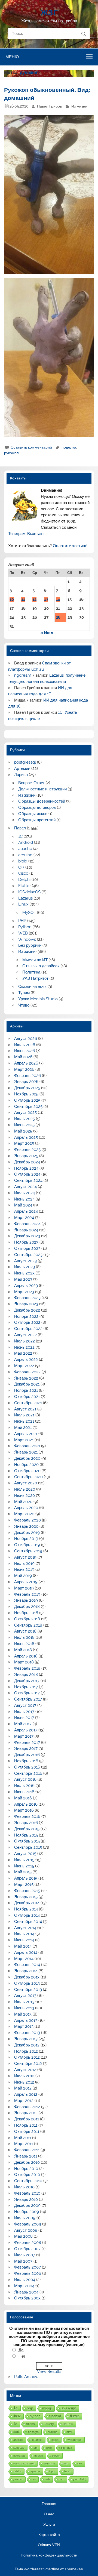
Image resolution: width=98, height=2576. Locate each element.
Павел (20, 828)
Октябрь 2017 (27, 1693)
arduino (25, 855)
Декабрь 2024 (27, 1162)
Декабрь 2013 (27, 1977)
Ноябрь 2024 (26, 1168)
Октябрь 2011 (27, 2131)
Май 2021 (23, 1427)
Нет (22, 2356)
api (35, 2448)
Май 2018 (23, 1650)
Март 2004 (24, 2286)
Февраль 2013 (27, 2033)
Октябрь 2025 (27, 1100)
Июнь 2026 (24, 1051)
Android (26, 842)
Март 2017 (24, 1736)
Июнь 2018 (24, 1644)
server (56, 2456)
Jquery (49, 2424)
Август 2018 (25, 1631)
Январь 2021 (26, 1452)
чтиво (30, 2424)
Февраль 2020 (27, 1520)
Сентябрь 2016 (28, 1773)
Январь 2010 (26, 2199)
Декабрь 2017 (27, 1681)
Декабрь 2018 (27, 1607)
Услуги (49, 2525)
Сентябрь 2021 (28, 1403)
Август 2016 (25, 1779)
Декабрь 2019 (27, 1533)
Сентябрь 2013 (28, 1990)
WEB (23, 933)
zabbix (17, 2471)
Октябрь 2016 (27, 1767)
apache (25, 849)
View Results (49, 2371)
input (52, 2471)
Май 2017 (23, 1724)
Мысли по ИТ (35, 960)
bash (67, 2471)
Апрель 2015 (26, 1878)
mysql (47, 2408)
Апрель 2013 (26, 2020)
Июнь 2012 (24, 2082)
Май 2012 (23, 2088)
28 (58, 617)
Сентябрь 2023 (28, 1255)
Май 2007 (23, 2261)
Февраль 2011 (27, 2150)
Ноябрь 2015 (26, 1835)
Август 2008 (26, 2230)
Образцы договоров (37, 807)
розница (67, 2448)
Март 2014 (24, 1959)
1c (15, 2424)
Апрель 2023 (26, 1286)
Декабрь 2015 (27, 1829)
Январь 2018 (26, 1675)
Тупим (24, 993)
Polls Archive (26, 2377)
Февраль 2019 (27, 1594)
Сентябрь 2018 (28, 1625)
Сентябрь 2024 (28, 1180)
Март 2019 (24, 1588)
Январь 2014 (26, 1971)
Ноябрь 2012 (26, 2051)
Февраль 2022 (27, 1372)
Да (21, 2350)
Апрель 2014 (26, 1952)
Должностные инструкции (42, 789)
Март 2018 (24, 1662)
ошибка (37, 2440)
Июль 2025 (24, 1119)
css (34, 2479)
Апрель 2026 (26, 1063)
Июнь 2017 (24, 1718)
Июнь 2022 (24, 1347)
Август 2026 (26, 1039)
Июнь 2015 (24, 1866)
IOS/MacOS (29, 892)
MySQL (29, 913)
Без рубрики (30, 945)
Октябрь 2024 (27, 1174)
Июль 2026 (25, 1045)
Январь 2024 (26, 1230)
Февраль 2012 (27, 2107)
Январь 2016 (26, 1823)
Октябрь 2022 (27, 1322)
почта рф (19, 2456)
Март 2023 (24, 1292)
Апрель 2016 (26, 1804)
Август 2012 (25, 2070)
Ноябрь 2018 (26, 1613)
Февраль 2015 (27, 1891)
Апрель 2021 (26, 1434)
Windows (27, 939)
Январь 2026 (26, 1082)
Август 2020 (26, 1483)
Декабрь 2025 (27, 1088)
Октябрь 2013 (27, 1983)
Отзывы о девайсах (41, 966)
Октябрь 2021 (27, 1397)
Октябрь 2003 (27, 2298)
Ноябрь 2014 (26, 1909)
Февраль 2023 (27, 1298)
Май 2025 (23, 1131)
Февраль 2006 (28, 2273)
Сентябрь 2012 (28, 2064)
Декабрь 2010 (27, 2162)
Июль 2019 (24, 1563)
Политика (31, 972)
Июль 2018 (24, 1637)
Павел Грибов (49, 106)
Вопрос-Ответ (31, 783)
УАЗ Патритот (35, 978)
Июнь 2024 (24, 1199)
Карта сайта (49, 2535)
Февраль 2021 (27, 1446)
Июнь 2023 (24, 1273)
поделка (69, 447)
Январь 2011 (26, 2156)
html (69, 2432)
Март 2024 (24, 1218)
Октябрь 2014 (27, 1915)
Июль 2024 (24, 1193)
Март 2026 (24, 1069)
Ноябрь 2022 (26, 1316)
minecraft (49, 2463)
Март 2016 (24, 1810)
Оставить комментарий (31, 447)
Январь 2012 (26, 2113)
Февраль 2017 (27, 1743)
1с (16, 2408)
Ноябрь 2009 (27, 2212)
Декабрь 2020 (27, 1458)
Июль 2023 (24, 1267)
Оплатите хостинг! (70, 546)
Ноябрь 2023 (26, 1242)
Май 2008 (23, 2236)
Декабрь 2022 (27, 1310)
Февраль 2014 (27, 1965)
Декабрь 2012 (27, 2045)
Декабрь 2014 (27, 1903)
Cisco (23, 873)
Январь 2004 (26, 2292)
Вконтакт (36, 534)
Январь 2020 (26, 1526)
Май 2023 (23, 1279)
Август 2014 (25, 1928)
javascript (68, 2408)
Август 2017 (25, 1705)
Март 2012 (24, 2101)
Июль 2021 (24, 1415)
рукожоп (11, 453)
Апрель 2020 (26, 1508)
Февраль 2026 (27, 1076)
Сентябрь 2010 (28, 2181)
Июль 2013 (24, 2002)
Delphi (24, 880)
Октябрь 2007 (27, 2249)
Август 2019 (25, 1557)
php (30, 2408)
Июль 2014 (24, 1934)
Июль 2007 (25, 2255)
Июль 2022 (24, 1341)
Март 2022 (24, 1366)
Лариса (21, 775)
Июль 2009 (25, 2218)
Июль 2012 (24, 2076)
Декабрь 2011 (27, 2119)
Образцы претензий (37, 820)
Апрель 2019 (26, 1582)
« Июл (47, 633)
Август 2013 (25, 1996)
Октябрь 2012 (27, 2057)
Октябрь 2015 (27, 1841)
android (18, 2440)
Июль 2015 (24, 1860)
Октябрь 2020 (27, 1471)
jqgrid (55, 2440)
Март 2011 (24, 2144)
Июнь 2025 (24, 1125)
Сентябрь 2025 (28, 1107)
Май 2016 (23, 1798)
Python (25, 927)
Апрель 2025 (26, 1137)
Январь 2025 (26, 1156)
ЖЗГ (49, 12)
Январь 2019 (26, 1600)
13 (46, 599)
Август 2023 (25, 1261)
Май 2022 (23, 1353)
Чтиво (24, 1005)
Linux (23, 904)
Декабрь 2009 (27, 2205)
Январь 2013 (26, 2039)
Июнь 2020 (24, 1495)
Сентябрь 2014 (28, 1922)
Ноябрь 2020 (26, 1465)
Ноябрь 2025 (26, 1094)
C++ (21, 867)
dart (16, 2432)
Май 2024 (23, 1205)
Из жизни (79, 106)
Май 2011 (23, 2138)
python (35, 2416)
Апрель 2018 (26, 1656)
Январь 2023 (26, 1304)
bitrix (23, 861)
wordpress (75, 2440)
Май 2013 (23, 2014)
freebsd (55, 2416)
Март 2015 (24, 1884)
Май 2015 (23, 1872)
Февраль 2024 (27, 1224)
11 (23, 599)
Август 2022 (25, 1335)
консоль (19, 2448)
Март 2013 (24, 2026)
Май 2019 (23, 1576)
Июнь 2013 (24, 2008)
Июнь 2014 (24, 1940)
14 (58, 599)
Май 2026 (23, 1057)
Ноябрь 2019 (26, 1539)
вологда (33, 2432)
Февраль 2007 (27, 2267)
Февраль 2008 (28, 2243)
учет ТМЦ (79, 2479)
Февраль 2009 (28, 2224)
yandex (18, 2479)
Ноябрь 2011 (26, 2125)
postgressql (25, 762)
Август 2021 (25, 1409)
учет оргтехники (24, 2463)
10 (12, 599)
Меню (12, 57)
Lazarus (25, 898)
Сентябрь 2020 (28, 1477)
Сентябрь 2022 (28, 1329)
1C (20, 836)
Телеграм (17, 534)
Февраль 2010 (27, 2193)
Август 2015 (25, 1854)
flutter (74, 2416)
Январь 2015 (26, 1897)
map (62, 2479)
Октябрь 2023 (27, 1248)
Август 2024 (25, 1187)
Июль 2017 (24, 1712)
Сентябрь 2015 (28, 1847)
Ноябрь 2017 (26, 1687)
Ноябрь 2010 (26, 2169)
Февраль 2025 (27, 1150)
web (47, 2479)
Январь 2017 (26, 1748)
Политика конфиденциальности (49, 2555)
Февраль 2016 (27, 1816)
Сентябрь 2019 (28, 1551)
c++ (80, 2463)
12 (34, 599)
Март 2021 (24, 1440)
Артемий (22, 768)
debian (39, 2456)
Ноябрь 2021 (26, 1390)
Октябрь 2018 (27, 1619)
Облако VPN (49, 2545)
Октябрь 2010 (27, 2175)
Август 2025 (25, 1112)
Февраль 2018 (27, 1668)
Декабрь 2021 (27, 1384)
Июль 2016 (24, 1786)
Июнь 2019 (24, 1569)
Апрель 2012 (26, 2094)
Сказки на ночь (32, 987)
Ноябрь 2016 (26, 1761)
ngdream (23, 675)
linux (17, 2416)
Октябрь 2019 (27, 1545)
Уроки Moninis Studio (38, 999)
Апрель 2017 (26, 1730)
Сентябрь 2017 (28, 1699)
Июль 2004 (25, 2280)
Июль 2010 (24, 2187)
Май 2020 (23, 1502)
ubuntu (68, 2424)
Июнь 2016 (24, 1792)
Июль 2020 (25, 1489)
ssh (66, 2463)
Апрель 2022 (26, 1360)
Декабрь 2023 (27, 1236)
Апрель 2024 (26, 1211)
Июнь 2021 (24, 1421)
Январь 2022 (26, 1378)
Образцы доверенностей (42, 801)
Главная (49, 2504)
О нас (49, 2514)
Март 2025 (24, 1143)
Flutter (24, 886)
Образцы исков (33, 814)
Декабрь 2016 (27, 1755)
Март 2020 (24, 1514)
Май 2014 (23, 1946)
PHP (22, 921)
